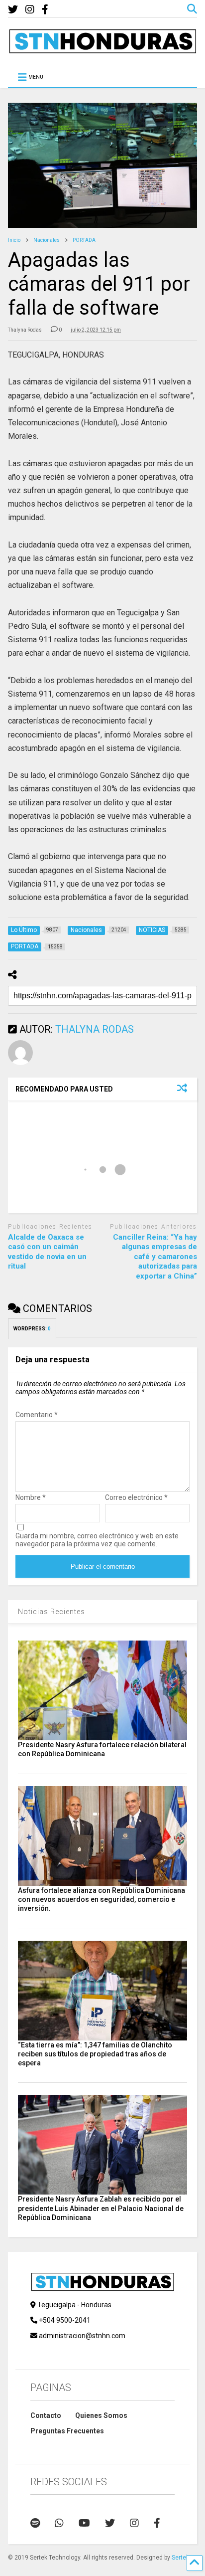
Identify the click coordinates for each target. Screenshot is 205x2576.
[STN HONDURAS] (102, 50)
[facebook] (45, 10)
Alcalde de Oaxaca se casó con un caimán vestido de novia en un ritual (47, 1252)
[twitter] (13, 10)
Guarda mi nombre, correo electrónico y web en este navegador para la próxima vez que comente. (97, 1540)
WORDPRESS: (32, 1329)
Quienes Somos (101, 2415)
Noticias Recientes (51, 1612)
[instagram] (30, 10)
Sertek (180, 2558)
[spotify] (35, 2523)
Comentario (37, 1415)
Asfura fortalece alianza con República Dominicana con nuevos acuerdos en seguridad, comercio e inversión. (102, 1899)
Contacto (46, 2415)
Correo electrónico (136, 1497)
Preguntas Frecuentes (67, 2431)
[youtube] (84, 2523)
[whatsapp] (59, 2523)
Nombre (31, 1497)
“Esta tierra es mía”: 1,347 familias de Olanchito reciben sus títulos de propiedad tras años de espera (95, 2054)
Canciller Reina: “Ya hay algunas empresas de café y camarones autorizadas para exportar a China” (155, 1257)
